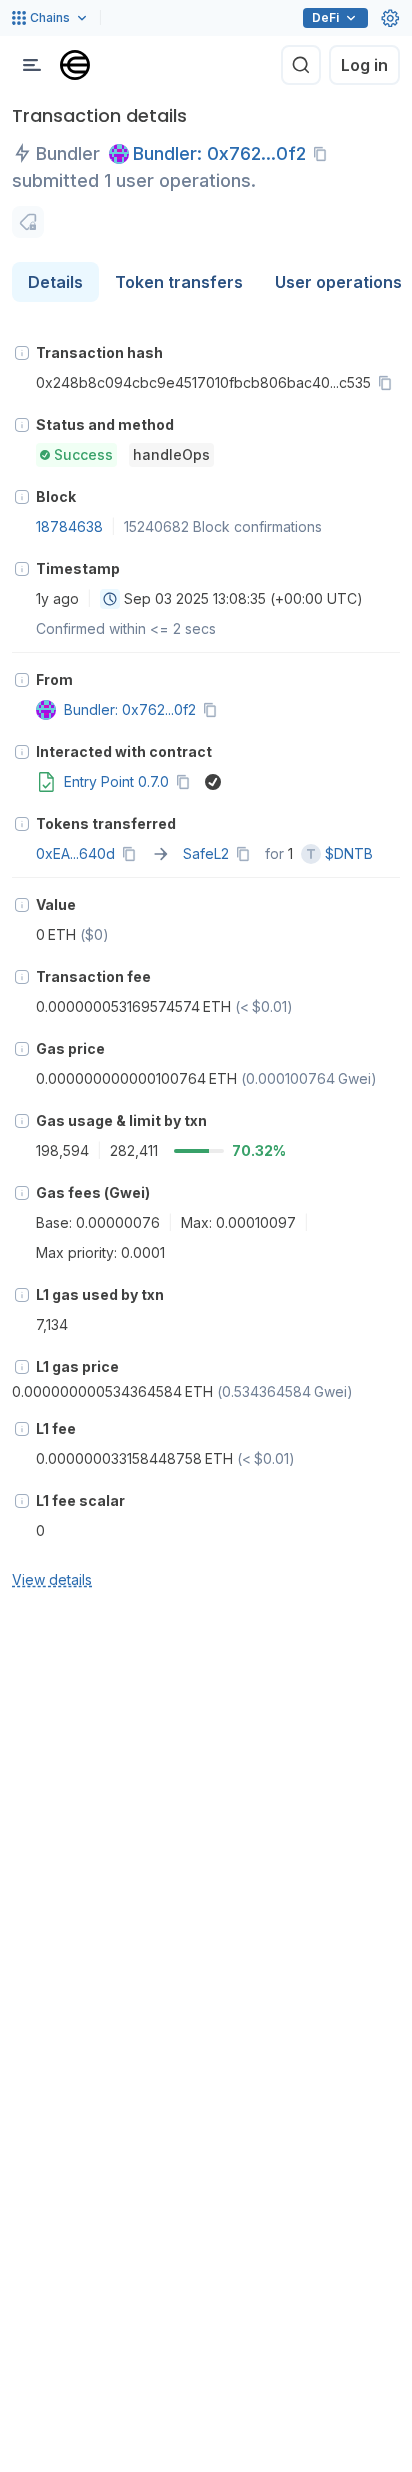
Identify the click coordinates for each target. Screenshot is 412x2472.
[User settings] (390, 18)
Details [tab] (55, 282)
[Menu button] (32, 65)
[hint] (22, 353)
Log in (364, 65)
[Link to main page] (75, 65)
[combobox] (110, 599)
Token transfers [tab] (179, 282)
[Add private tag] (28, 222)
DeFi (325, 17)
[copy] (324, 154)
